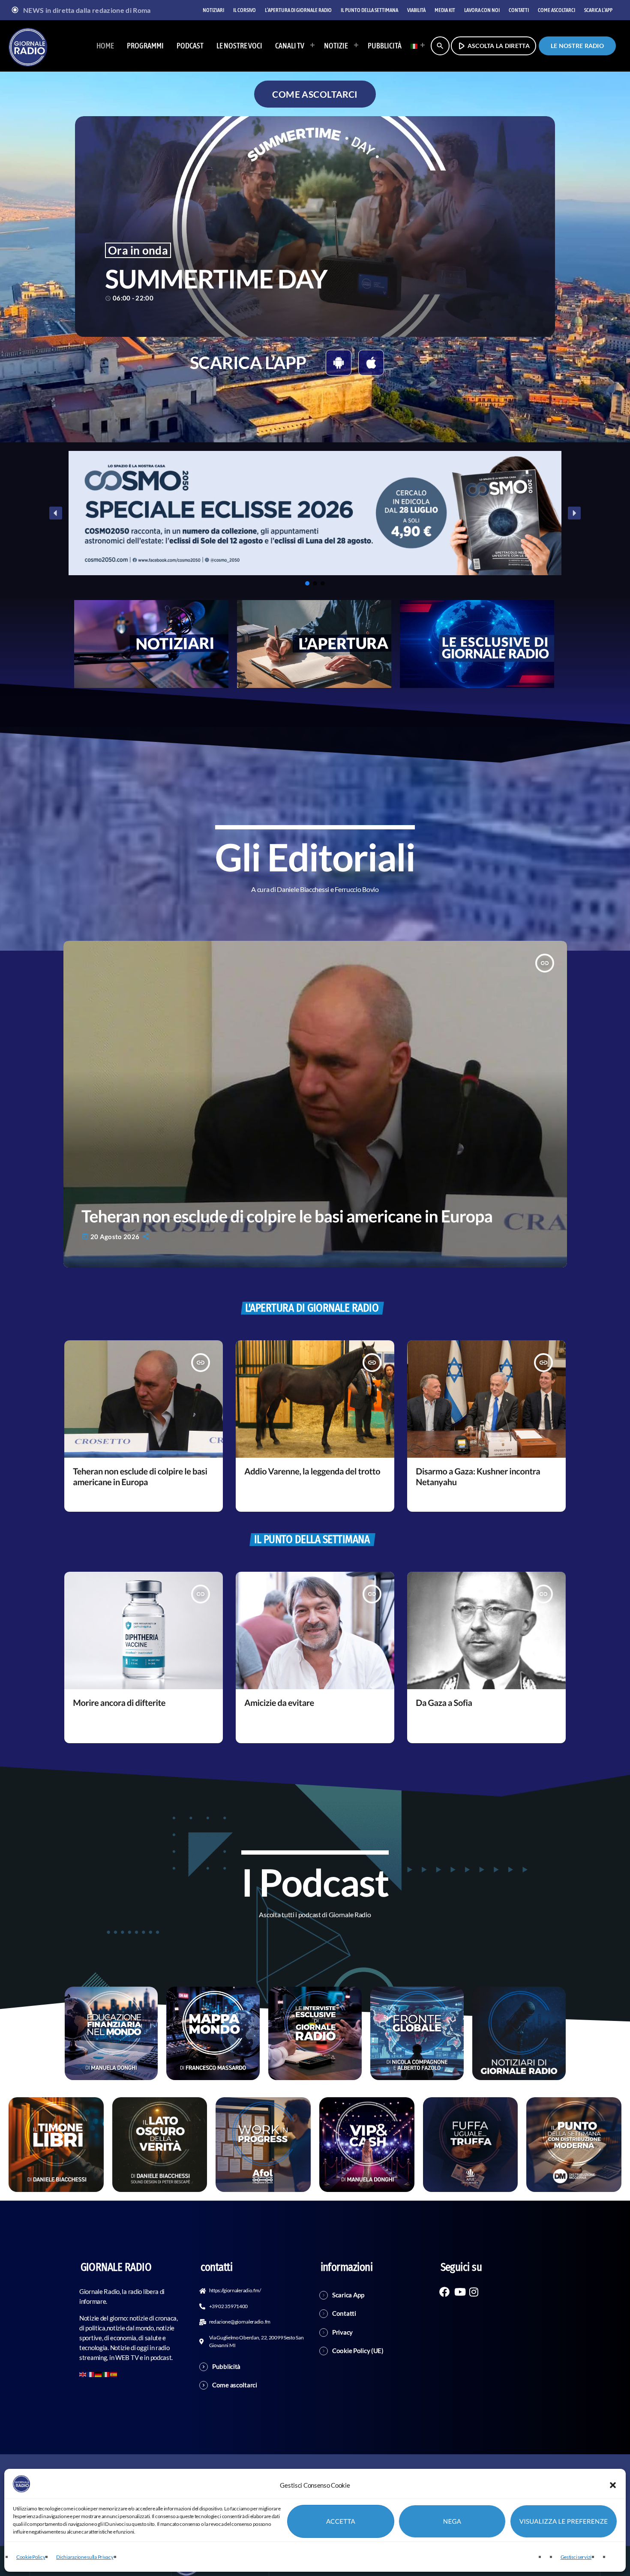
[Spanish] (114, 2374)
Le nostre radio (577, 46)
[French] (91, 2374)
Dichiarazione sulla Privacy (85, 2557)
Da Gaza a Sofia (444, 1703)
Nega (452, 2522)
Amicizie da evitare (279, 1703)
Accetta (341, 2522)
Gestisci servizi (576, 2557)
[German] (99, 2374)
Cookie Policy (31, 2557)
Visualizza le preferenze (564, 2522)
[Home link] (28, 46)
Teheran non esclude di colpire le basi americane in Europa (287, 1216)
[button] (613, 2485)
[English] (83, 2374)
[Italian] (415, 46)
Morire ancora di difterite (119, 1703)
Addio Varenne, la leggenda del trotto (312, 1471)
